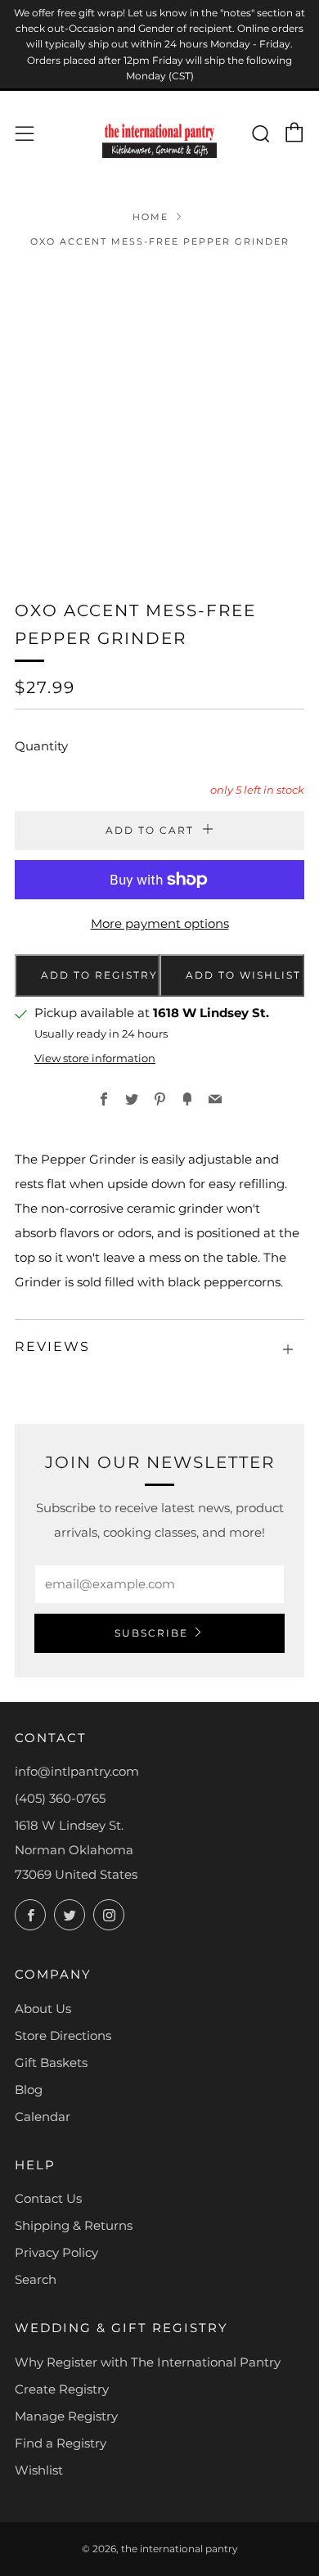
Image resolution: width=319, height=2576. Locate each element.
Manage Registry (66, 2416)
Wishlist (39, 2470)
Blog (29, 2090)
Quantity (41, 746)
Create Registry (62, 2389)
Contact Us (48, 2198)
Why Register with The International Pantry (148, 2362)
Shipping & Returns (74, 2225)
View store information (95, 1058)
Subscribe (151, 1633)
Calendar (43, 2117)
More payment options (160, 923)
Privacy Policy (56, 2252)
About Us (43, 2009)
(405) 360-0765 (60, 1798)
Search (36, 2279)
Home (151, 217)
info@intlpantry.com (77, 1771)
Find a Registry (61, 2443)
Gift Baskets (51, 2063)
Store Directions (63, 2036)
